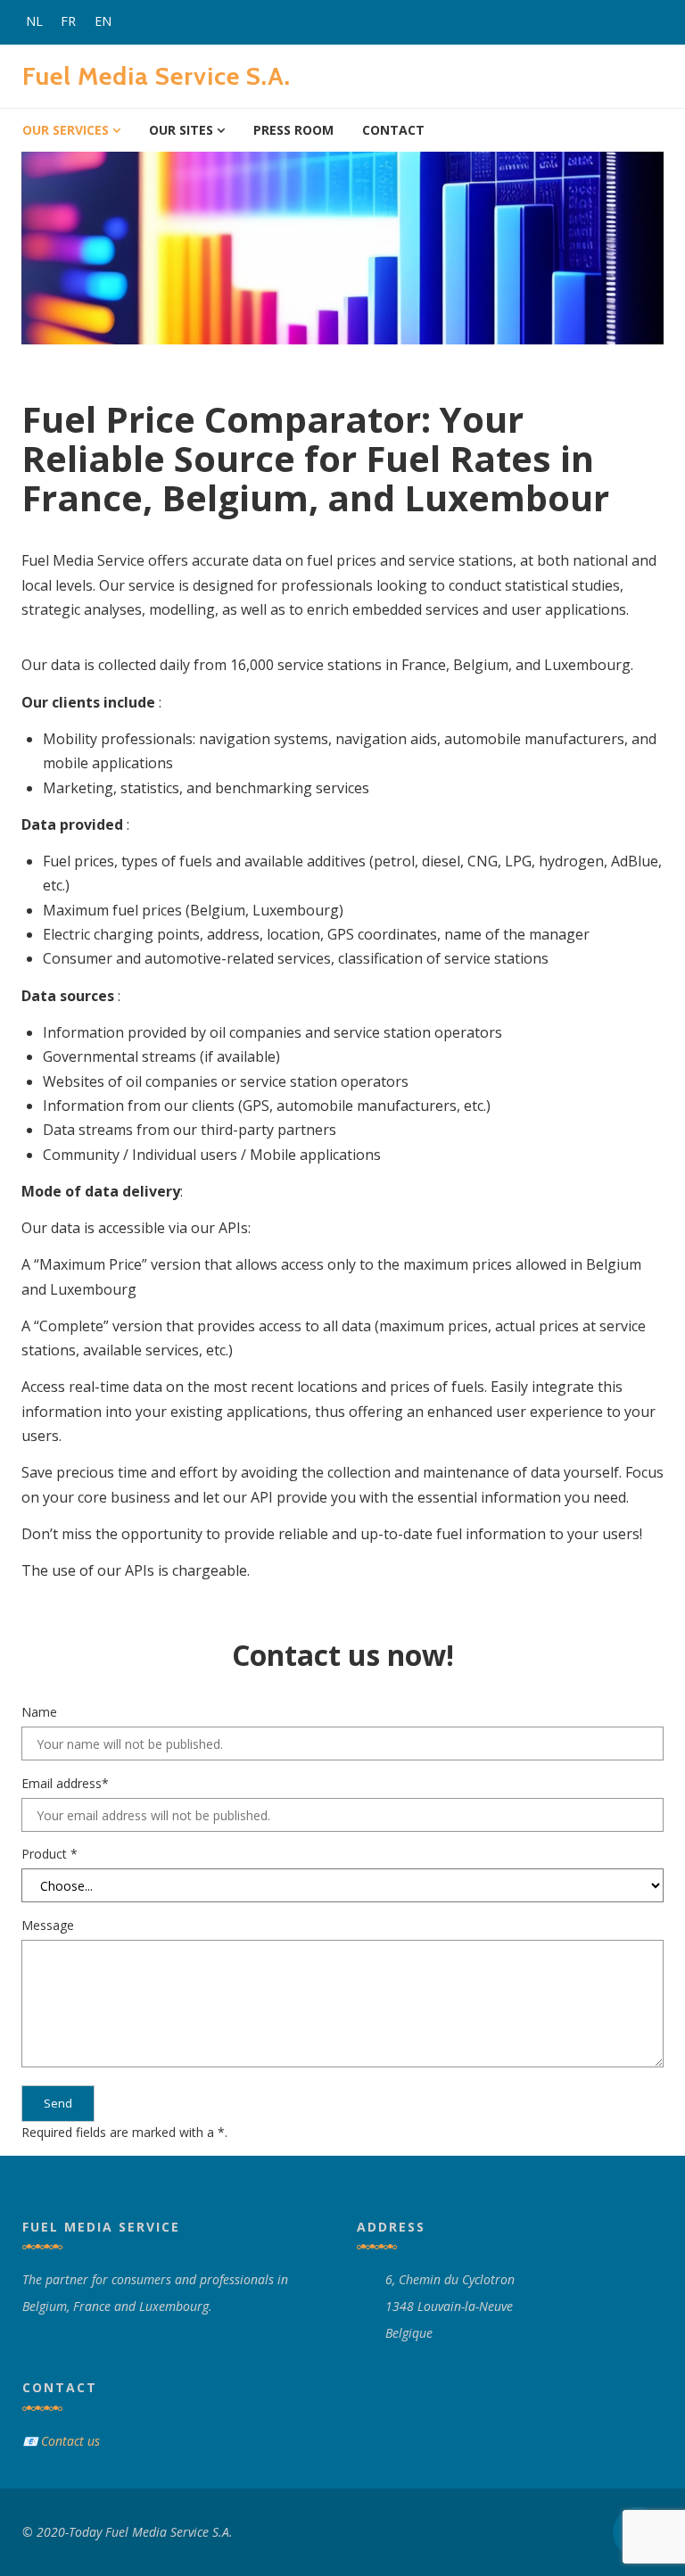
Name (39, 1712)
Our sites (181, 130)
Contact (393, 130)
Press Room (293, 130)
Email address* (65, 1783)
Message (48, 1925)
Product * (50, 1854)
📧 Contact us (61, 2441)
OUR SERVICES (66, 130)
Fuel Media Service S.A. (157, 76)
